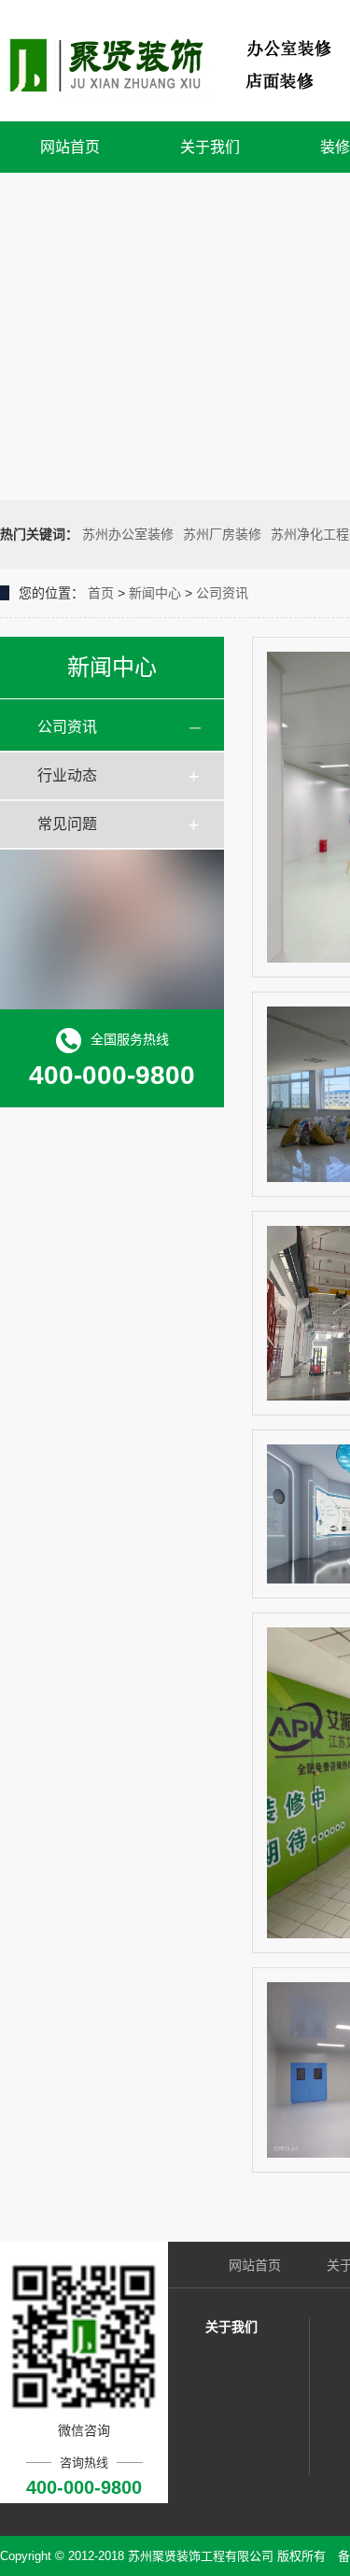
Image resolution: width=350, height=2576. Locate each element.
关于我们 (210, 147)
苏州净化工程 (310, 534)
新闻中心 (155, 593)
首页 (101, 593)
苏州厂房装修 (222, 534)
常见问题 (67, 824)
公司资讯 (222, 593)
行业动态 (67, 775)
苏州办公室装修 (128, 534)
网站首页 (70, 147)
